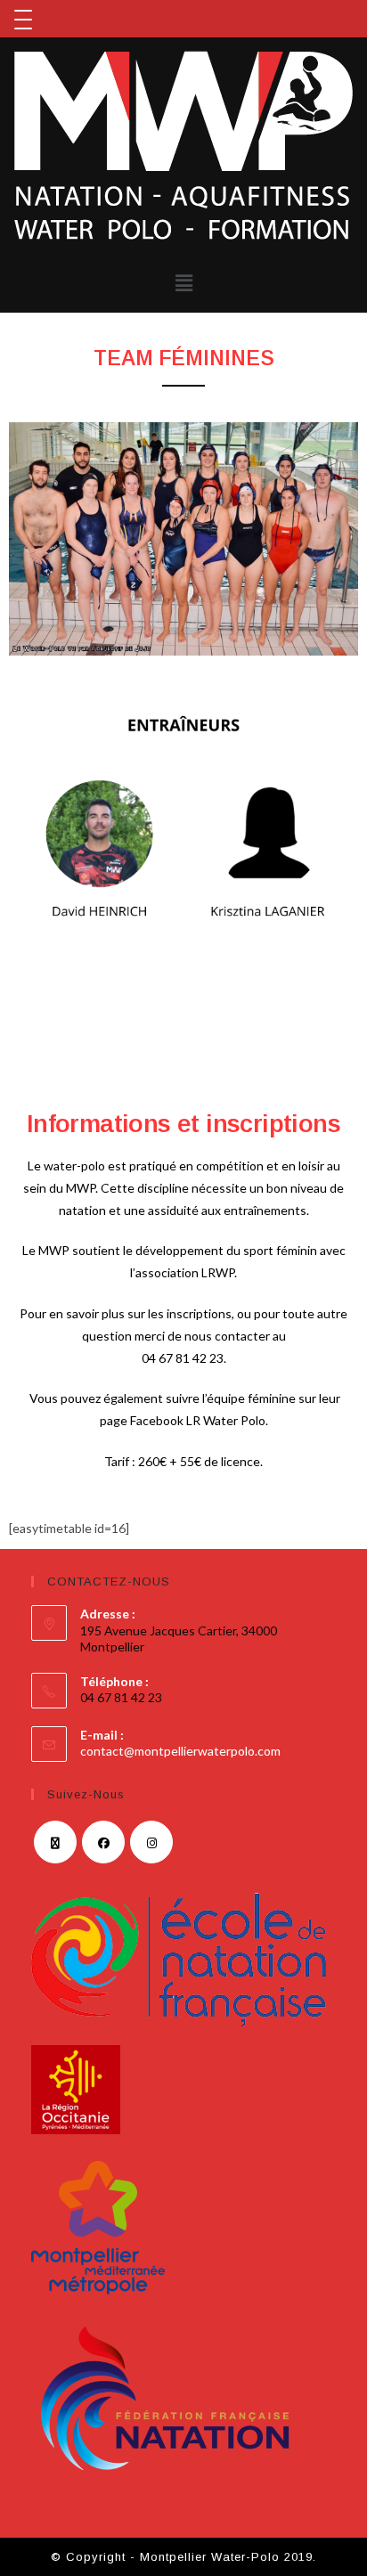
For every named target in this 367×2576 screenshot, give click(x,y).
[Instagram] (151, 1842)
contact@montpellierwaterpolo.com (180, 1751)
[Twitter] (55, 1842)
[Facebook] (103, 1842)
